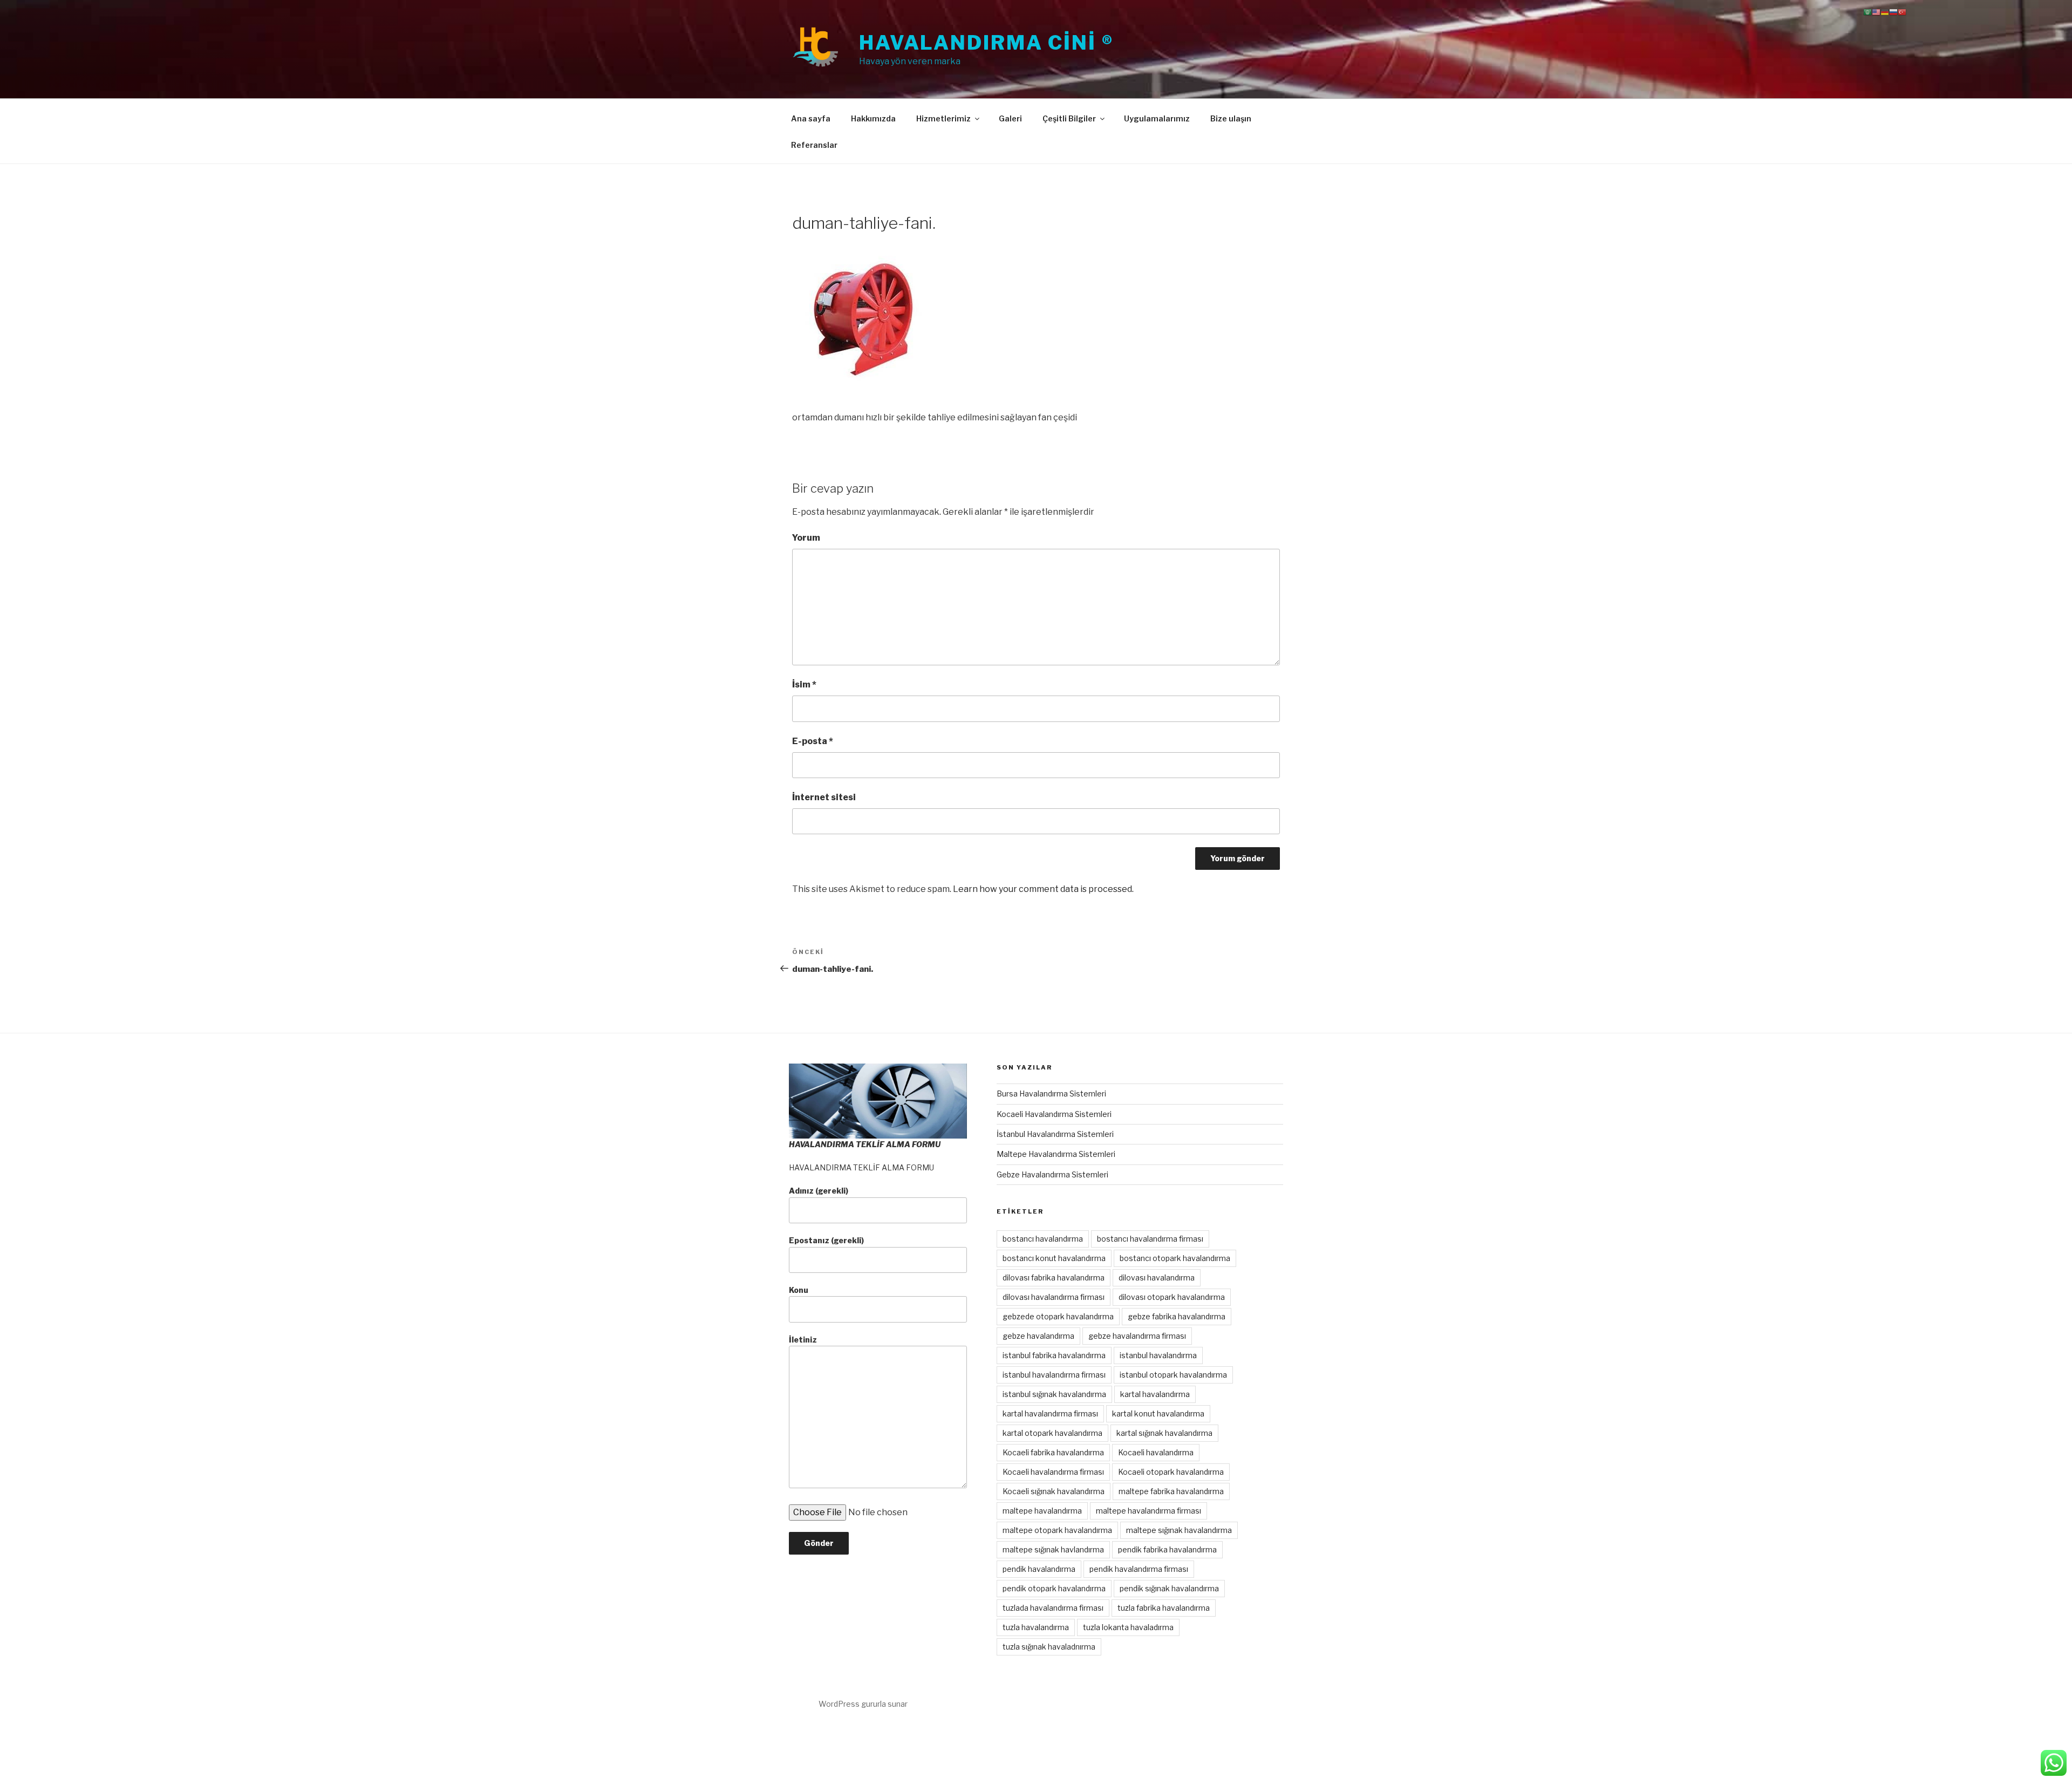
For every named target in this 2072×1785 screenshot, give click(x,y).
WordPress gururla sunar (863, 1704)
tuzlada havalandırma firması (1053, 1608)
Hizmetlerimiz (943, 118)
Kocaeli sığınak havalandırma (1054, 1491)
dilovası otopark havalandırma (1172, 1297)
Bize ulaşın (1231, 118)
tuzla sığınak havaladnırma (1049, 1647)
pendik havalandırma (1039, 1569)
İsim (804, 684)
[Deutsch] (1885, 12)
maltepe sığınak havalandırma (1179, 1530)
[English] (1876, 12)
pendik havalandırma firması (1139, 1569)
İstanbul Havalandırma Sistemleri (1055, 1134)
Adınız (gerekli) (819, 1191)
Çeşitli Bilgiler (1069, 118)
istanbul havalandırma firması (1054, 1375)
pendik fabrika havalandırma (1167, 1549)
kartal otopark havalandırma (1052, 1433)
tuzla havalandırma (1036, 1627)
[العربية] (1867, 12)
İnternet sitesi (824, 797)
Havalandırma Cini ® (986, 43)
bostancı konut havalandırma (1054, 1258)
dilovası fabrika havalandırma (1054, 1278)
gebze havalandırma (1038, 1336)
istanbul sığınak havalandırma (1054, 1394)
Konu (799, 1290)
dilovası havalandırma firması (1054, 1297)
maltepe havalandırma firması (1149, 1511)
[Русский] (1893, 12)
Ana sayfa (811, 118)
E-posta (813, 741)
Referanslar (814, 145)
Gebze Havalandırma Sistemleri (1052, 1174)
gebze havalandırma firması (1137, 1336)
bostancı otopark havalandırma (1175, 1258)
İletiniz (803, 1340)
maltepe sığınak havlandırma (1053, 1549)
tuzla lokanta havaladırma (1128, 1627)
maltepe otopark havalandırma (1057, 1530)
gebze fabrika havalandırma (1177, 1316)
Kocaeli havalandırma (1156, 1452)
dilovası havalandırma (1157, 1278)
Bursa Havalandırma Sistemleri (1051, 1094)
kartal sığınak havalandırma (1164, 1433)
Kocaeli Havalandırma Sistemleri (1054, 1114)
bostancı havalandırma (1043, 1239)
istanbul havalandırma (1158, 1355)
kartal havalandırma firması (1050, 1413)
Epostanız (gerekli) (826, 1240)
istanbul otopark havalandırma (1173, 1375)
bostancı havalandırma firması (1150, 1239)
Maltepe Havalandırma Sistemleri (1056, 1154)
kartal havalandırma (1155, 1394)
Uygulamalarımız (1157, 118)
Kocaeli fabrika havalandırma (1053, 1452)
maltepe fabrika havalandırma (1171, 1491)
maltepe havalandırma (1042, 1511)
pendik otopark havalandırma (1054, 1588)
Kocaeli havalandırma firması (1053, 1472)
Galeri (1010, 118)
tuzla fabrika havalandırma (1164, 1608)
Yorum (806, 538)
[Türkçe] (1902, 12)
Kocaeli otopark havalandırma (1171, 1472)
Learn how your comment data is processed (1042, 889)
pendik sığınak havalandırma (1169, 1588)
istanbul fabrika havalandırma (1054, 1355)
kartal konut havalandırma (1158, 1413)
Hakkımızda (873, 118)
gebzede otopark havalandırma (1058, 1316)
